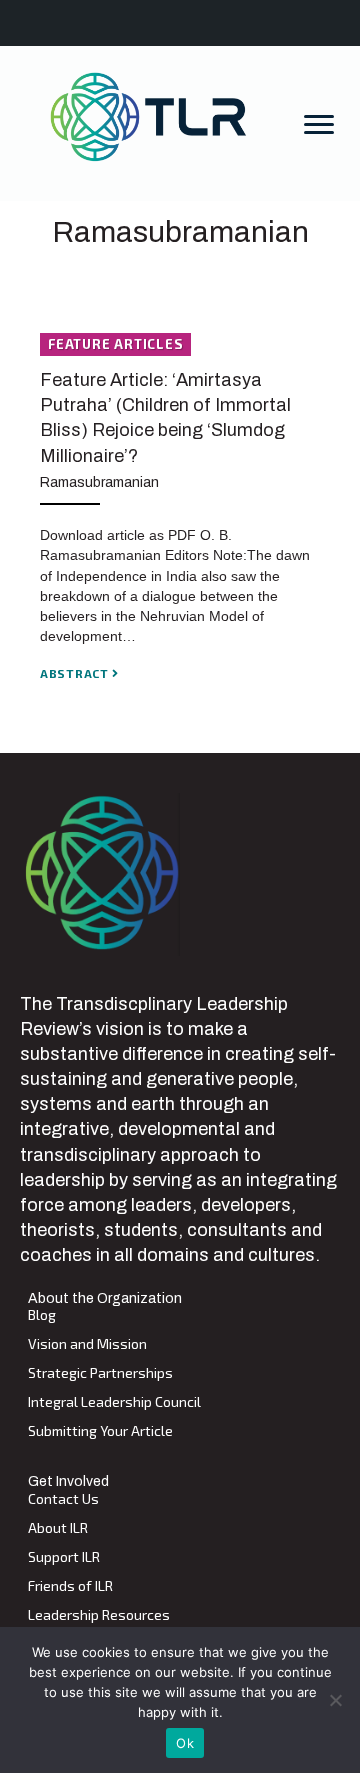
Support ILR (64, 1557)
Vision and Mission (87, 1344)
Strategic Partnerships (100, 1373)
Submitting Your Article (100, 1431)
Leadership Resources (99, 1615)
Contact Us (63, 1499)
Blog (42, 1315)
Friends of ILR (70, 1586)
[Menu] (319, 125)
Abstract (76, 673)
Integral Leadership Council (114, 1402)
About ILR (58, 1528)
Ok (185, 1743)
